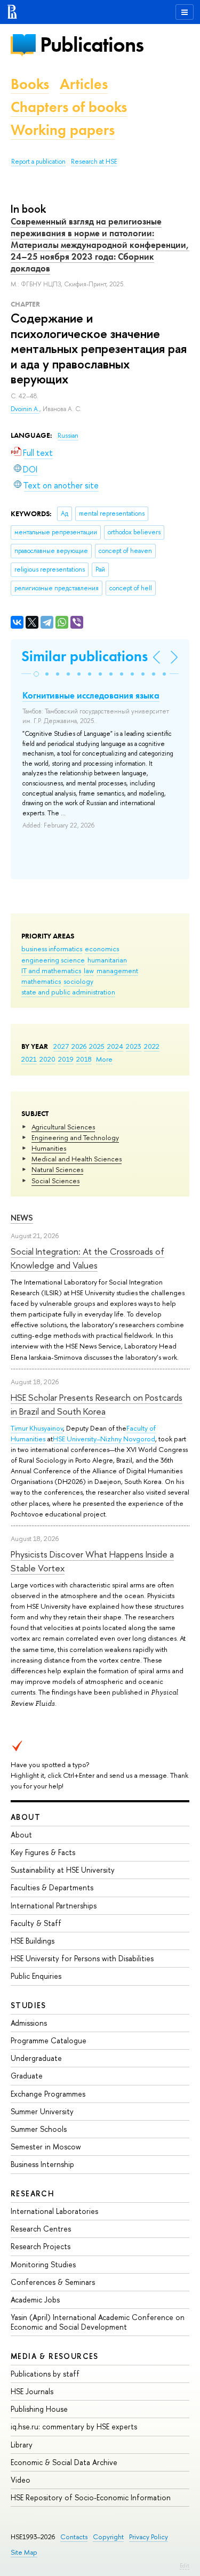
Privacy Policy (149, 2537)
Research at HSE (94, 162)
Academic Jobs (35, 2300)
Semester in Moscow (46, 2146)
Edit (185, 2565)
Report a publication (38, 162)
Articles (84, 84)
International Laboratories (54, 2211)
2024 (115, 1046)
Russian (68, 436)
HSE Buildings (33, 1941)
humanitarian (107, 960)
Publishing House (39, 2409)
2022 (152, 1046)
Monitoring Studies (43, 2264)
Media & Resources (55, 2356)
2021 (29, 1059)
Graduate (27, 2076)
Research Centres (41, 2229)
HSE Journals (32, 2391)
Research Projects (41, 2246)
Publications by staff (45, 2374)
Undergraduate (36, 2058)
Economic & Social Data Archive (64, 2462)
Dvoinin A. (25, 409)
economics (102, 949)
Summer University (42, 2111)
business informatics (52, 949)
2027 (61, 1046)
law (89, 970)
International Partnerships (54, 1905)
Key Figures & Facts (43, 1852)
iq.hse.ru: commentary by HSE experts (74, 2426)
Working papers (63, 130)
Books (30, 84)
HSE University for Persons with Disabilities (82, 1958)
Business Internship (42, 2164)
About (26, 1817)
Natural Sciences (57, 1169)
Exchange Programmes (48, 2094)
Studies (29, 2005)
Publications (92, 45)
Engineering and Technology (75, 1137)
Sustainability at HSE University (63, 1870)
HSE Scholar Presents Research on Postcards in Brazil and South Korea (97, 1404)
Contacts (74, 2537)
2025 (97, 1046)
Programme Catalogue (49, 2040)
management (117, 970)
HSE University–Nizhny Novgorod (104, 1439)
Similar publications (85, 656)
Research (33, 2193)
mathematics (41, 981)
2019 (66, 1059)
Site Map (24, 2552)
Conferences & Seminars (53, 2282)
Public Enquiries (36, 1976)
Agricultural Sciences (63, 1127)
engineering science (53, 960)
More (104, 1059)
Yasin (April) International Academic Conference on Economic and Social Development (98, 2322)
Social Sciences (55, 1181)
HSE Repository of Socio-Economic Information (91, 2497)
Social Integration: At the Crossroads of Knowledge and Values (87, 1258)
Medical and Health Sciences (77, 1159)
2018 (84, 1059)
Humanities (49, 1148)
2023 (134, 1046)
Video (21, 2480)
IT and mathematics (51, 970)
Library (22, 2445)
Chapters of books (69, 107)
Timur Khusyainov (37, 1428)
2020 (47, 1059)
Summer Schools (39, 2129)
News (22, 1218)
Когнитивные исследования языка (91, 695)
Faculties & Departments (52, 1887)
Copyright (108, 2537)
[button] (36, 674)
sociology (78, 981)
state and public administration (68, 992)
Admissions (29, 2023)
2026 (79, 1046)
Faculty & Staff (36, 1923)
